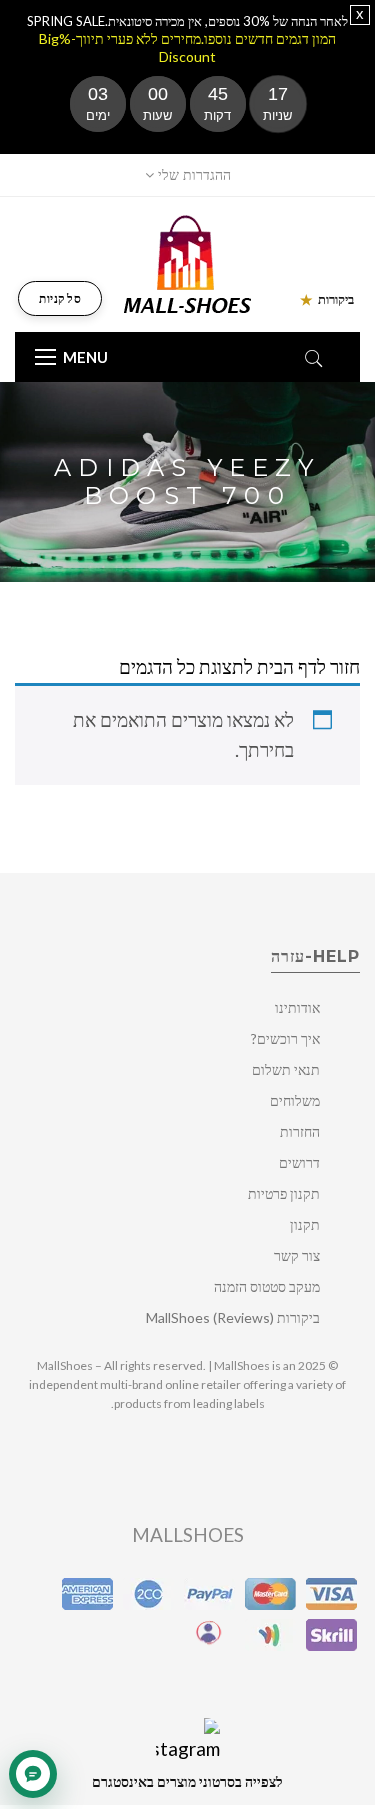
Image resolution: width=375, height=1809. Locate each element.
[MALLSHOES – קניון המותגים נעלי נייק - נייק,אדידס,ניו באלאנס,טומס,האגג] (187, 262)
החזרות (300, 1131)
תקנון (305, 1224)
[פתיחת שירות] (33, 1774)
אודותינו (297, 1007)
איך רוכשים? (285, 1038)
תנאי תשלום (286, 1069)
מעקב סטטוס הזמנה (267, 1286)
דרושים (299, 1162)
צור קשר (297, 1255)
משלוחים (295, 1100)
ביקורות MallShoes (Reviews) (233, 1317)
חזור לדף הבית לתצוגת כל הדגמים (239, 666)
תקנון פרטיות (284, 1193)
